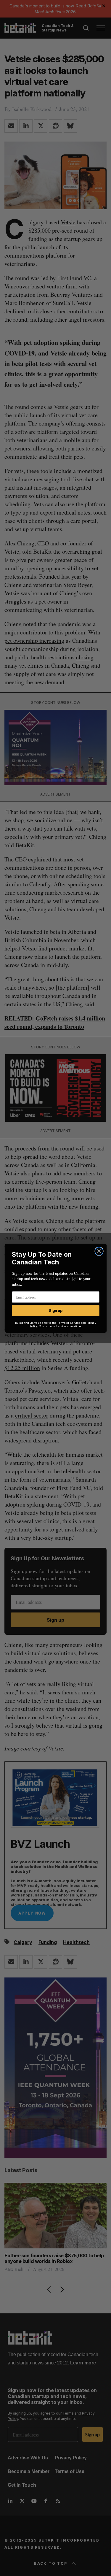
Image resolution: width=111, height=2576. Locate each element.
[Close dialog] (99, 1251)
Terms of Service (68, 1322)
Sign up (55, 1311)
